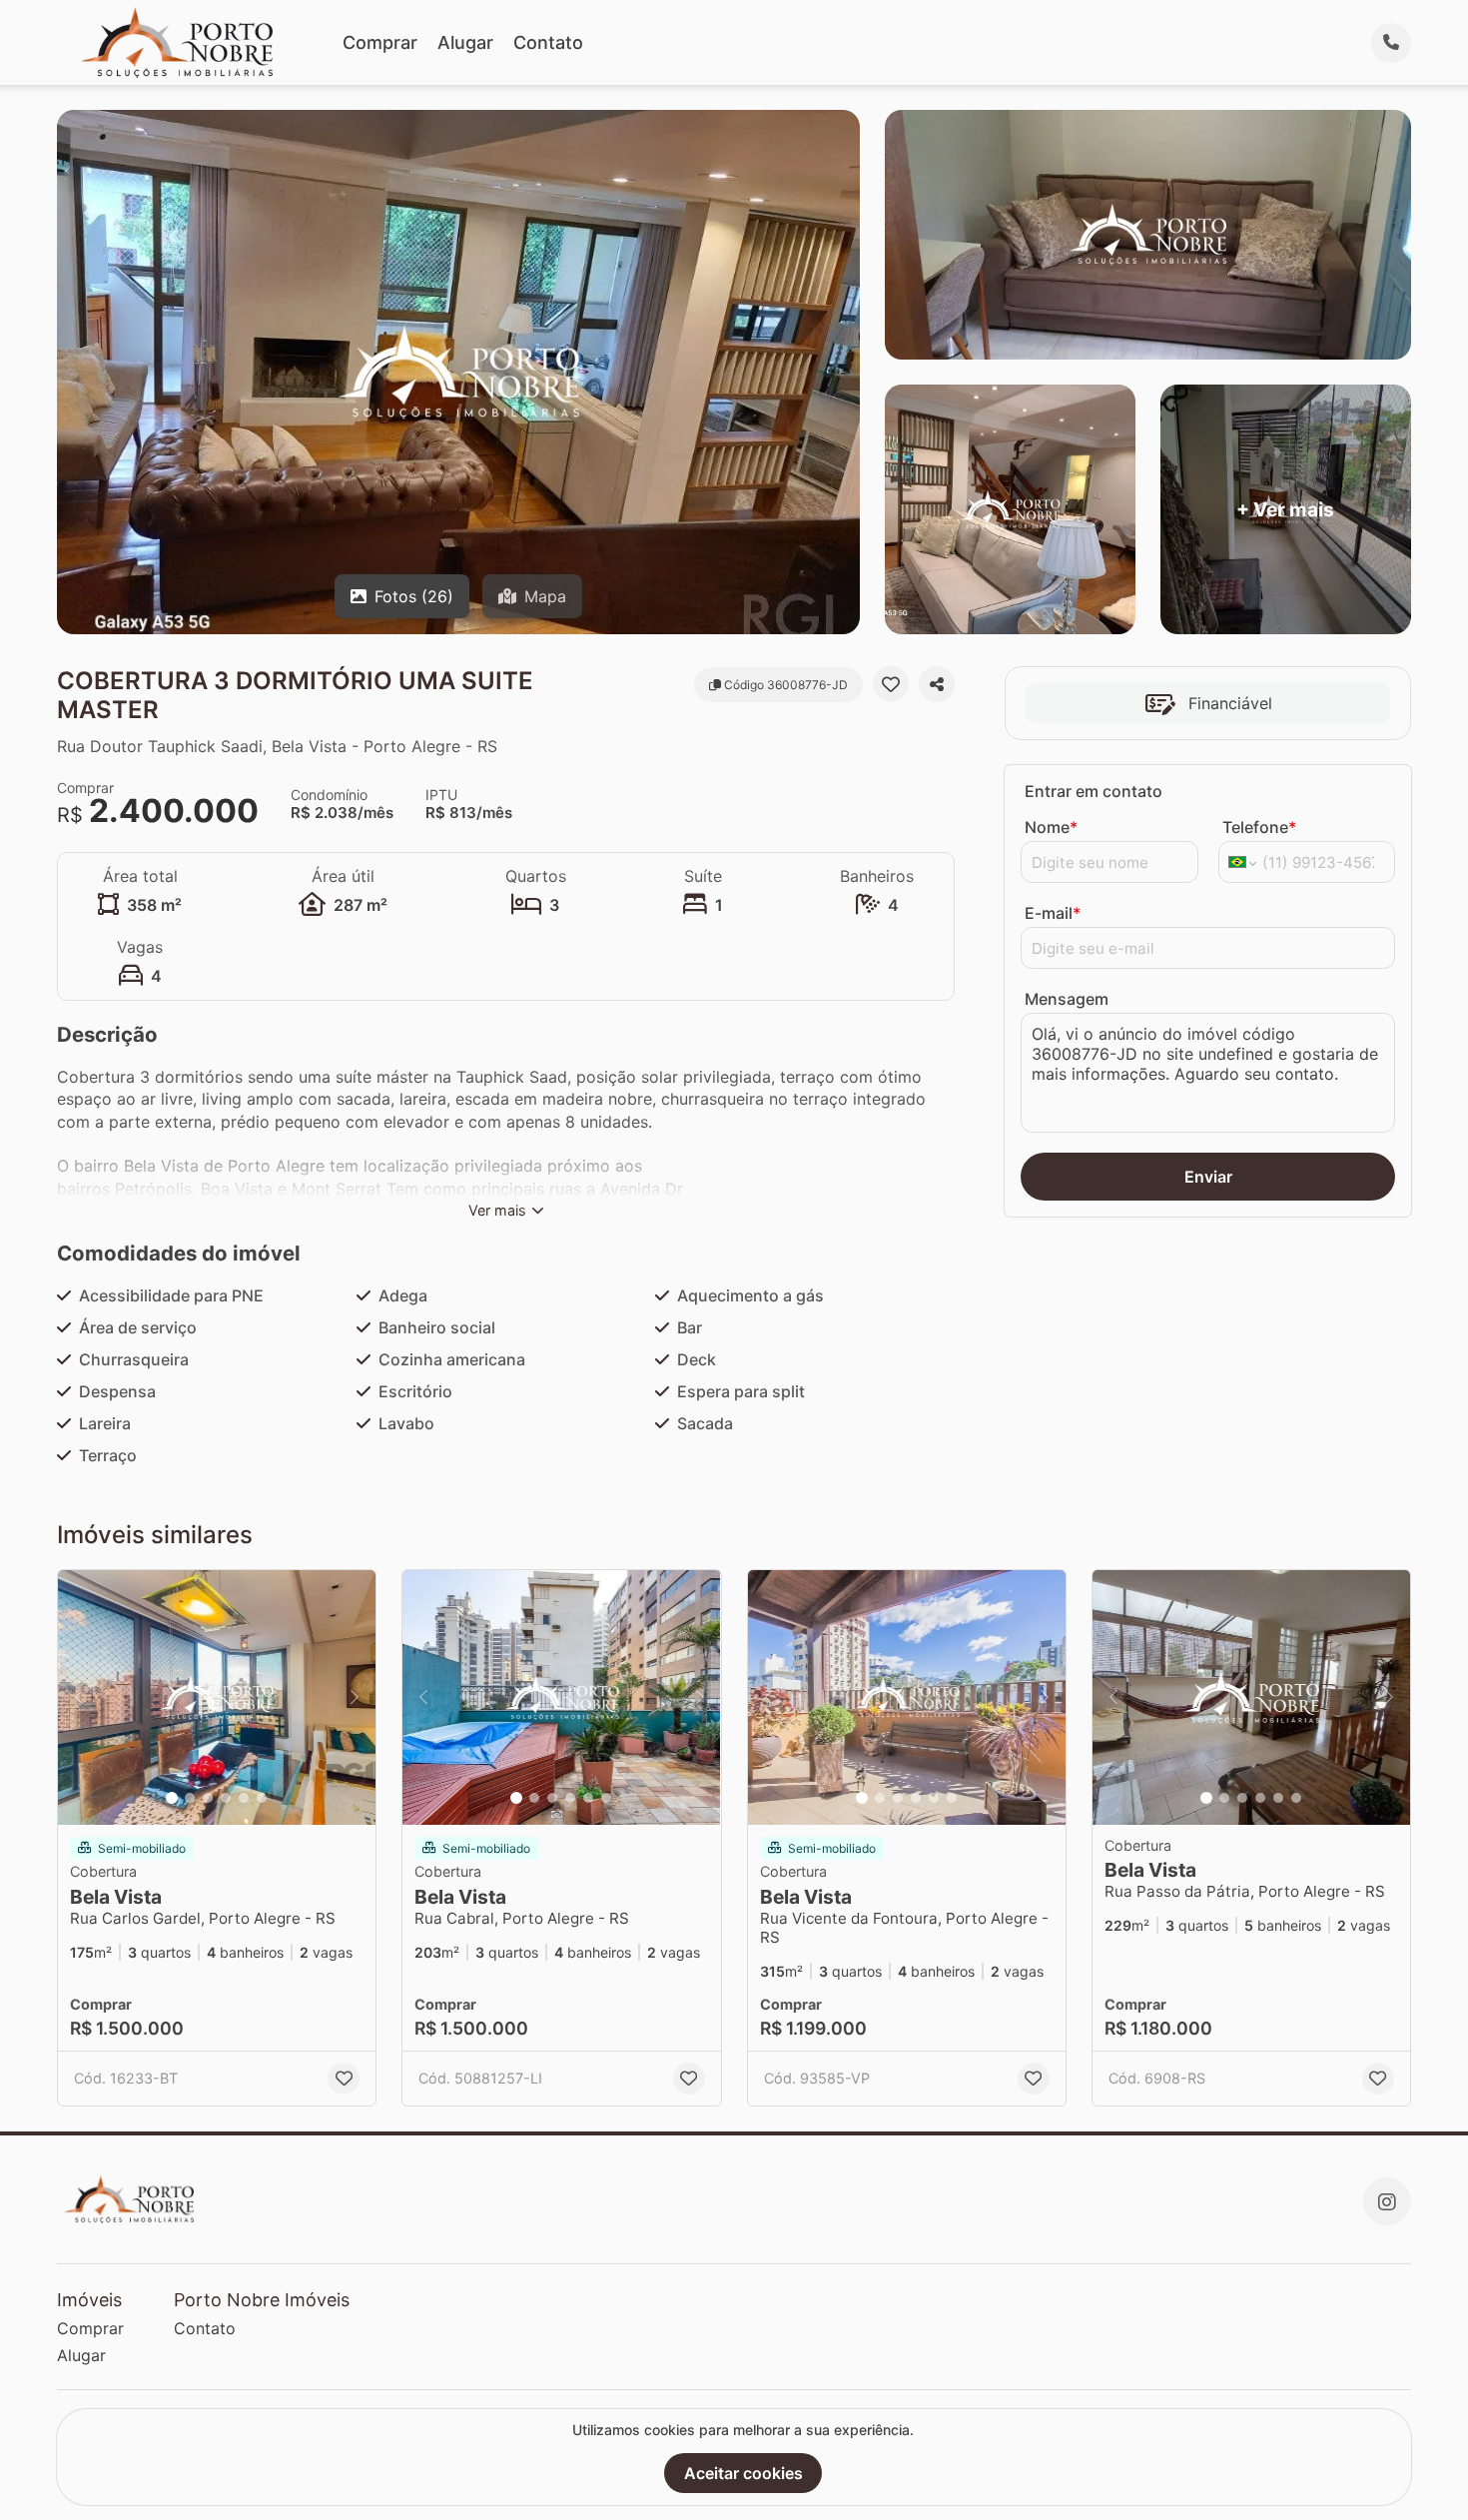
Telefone (1259, 827)
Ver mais (497, 1210)
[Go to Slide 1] (172, 1798)
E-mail (1053, 913)
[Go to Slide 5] (244, 1798)
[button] (217, 1697)
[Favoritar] (891, 684)
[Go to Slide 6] (262, 1798)
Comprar (380, 42)
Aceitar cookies (743, 2473)
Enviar (1208, 1177)
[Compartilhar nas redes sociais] (937, 684)
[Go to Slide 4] (226, 1798)
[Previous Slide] (79, 1697)
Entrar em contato (1094, 791)
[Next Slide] (355, 1697)
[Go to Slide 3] (208, 1798)
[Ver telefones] (1391, 43)
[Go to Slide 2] (190, 1798)
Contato (548, 42)
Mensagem (1067, 999)
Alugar (465, 42)
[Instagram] (1387, 2201)
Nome (1051, 827)
